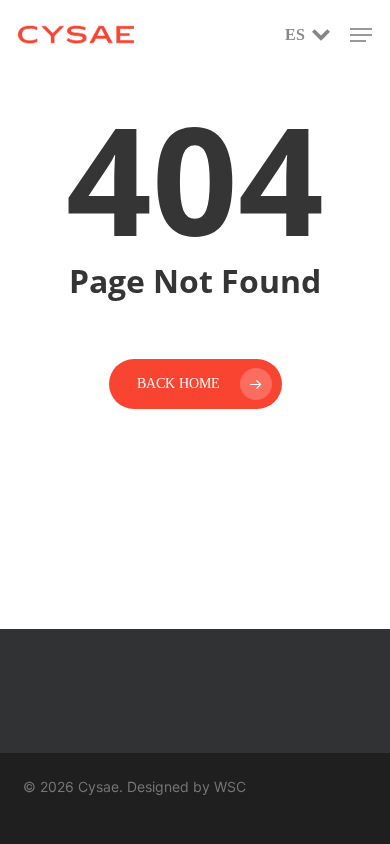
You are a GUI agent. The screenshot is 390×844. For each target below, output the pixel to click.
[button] (361, 35)
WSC (230, 786)
